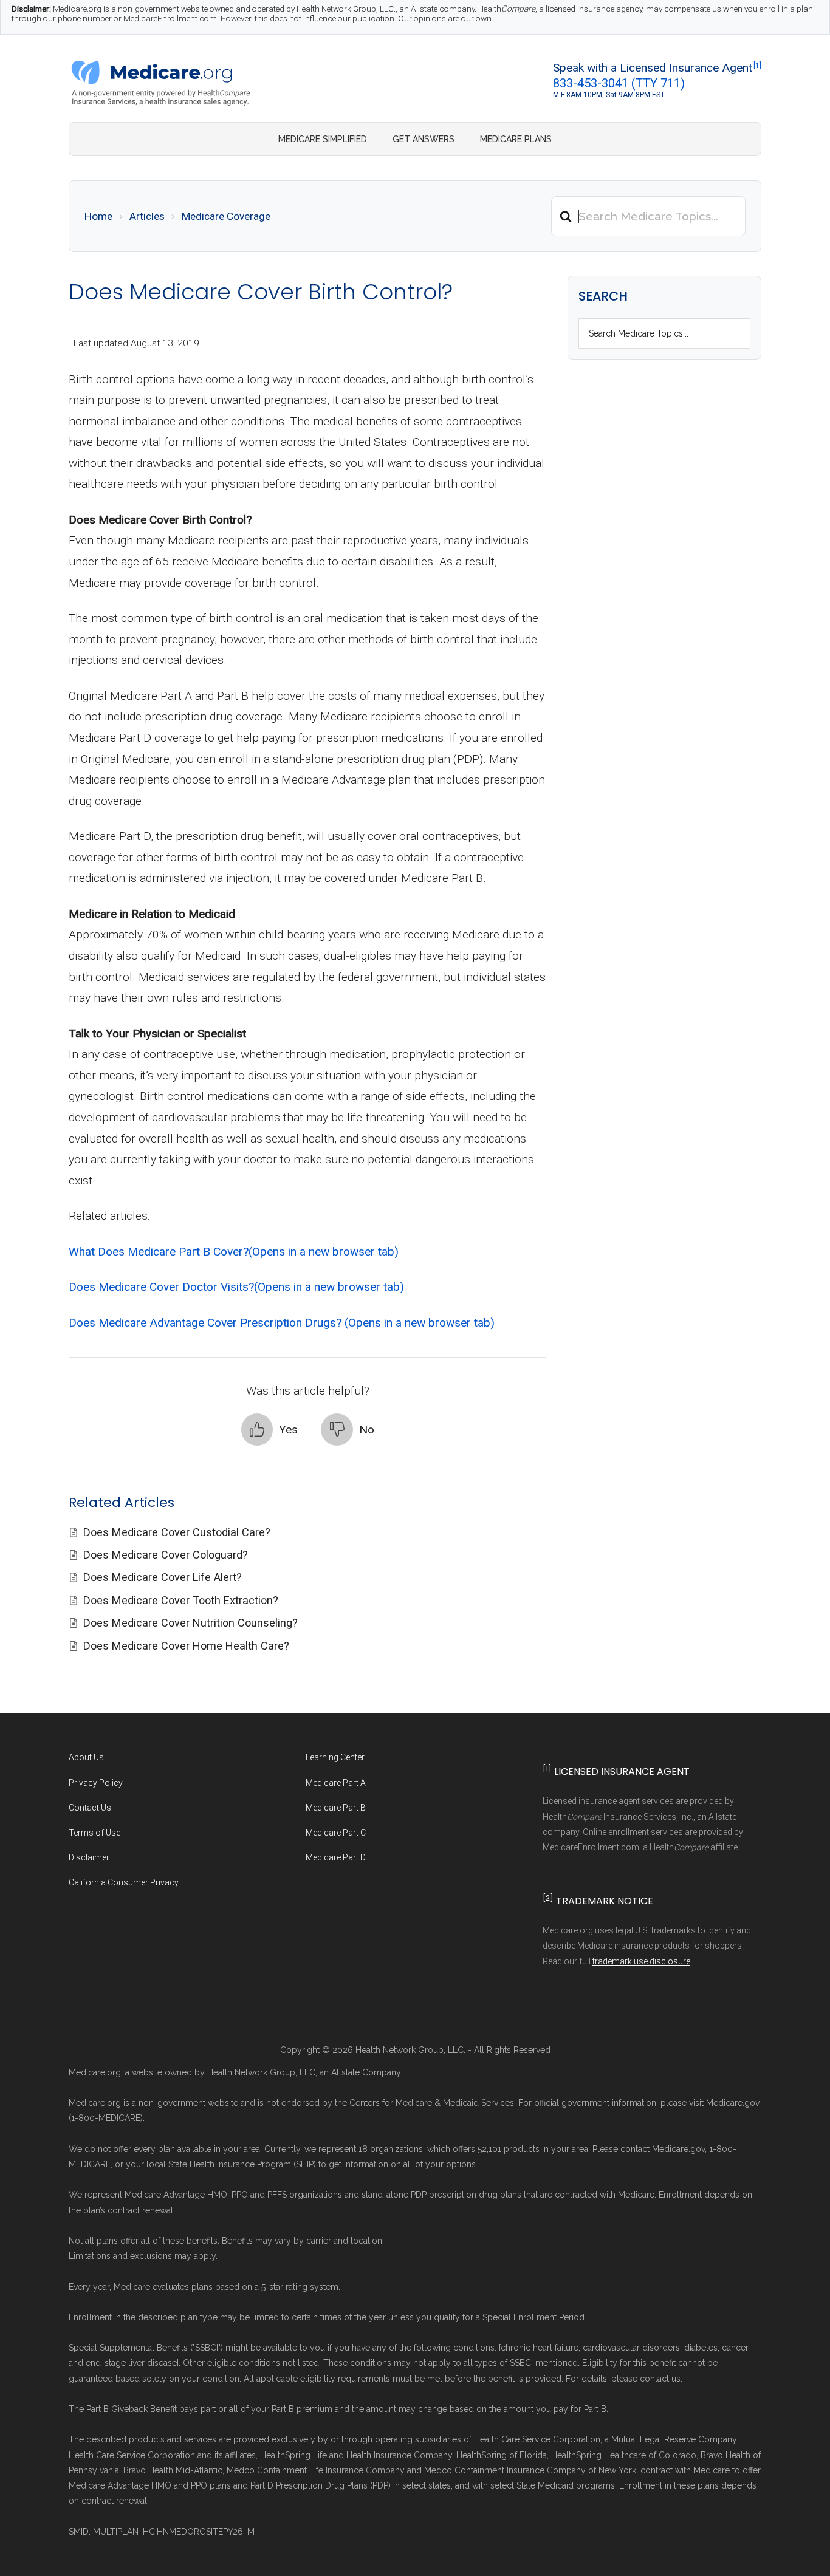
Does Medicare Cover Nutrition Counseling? (192, 1623)
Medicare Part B (336, 1808)
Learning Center (335, 1757)
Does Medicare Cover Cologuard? (167, 1555)
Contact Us (90, 1808)
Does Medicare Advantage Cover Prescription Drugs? (282, 1323)
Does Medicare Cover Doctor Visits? (236, 1287)
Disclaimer (89, 1857)
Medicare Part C (336, 1833)
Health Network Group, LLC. (410, 2050)
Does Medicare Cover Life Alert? (164, 1577)
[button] (269, 1430)
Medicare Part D (336, 1857)
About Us (86, 1757)
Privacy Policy (96, 1783)
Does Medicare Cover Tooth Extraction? (182, 1600)
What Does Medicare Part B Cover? (234, 1252)
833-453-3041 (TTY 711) (619, 83)
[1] (757, 66)
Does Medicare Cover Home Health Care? (188, 1646)
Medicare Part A (336, 1783)
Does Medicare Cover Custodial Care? (177, 1532)
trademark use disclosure (641, 1961)
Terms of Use (94, 1833)
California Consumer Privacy (124, 1882)
